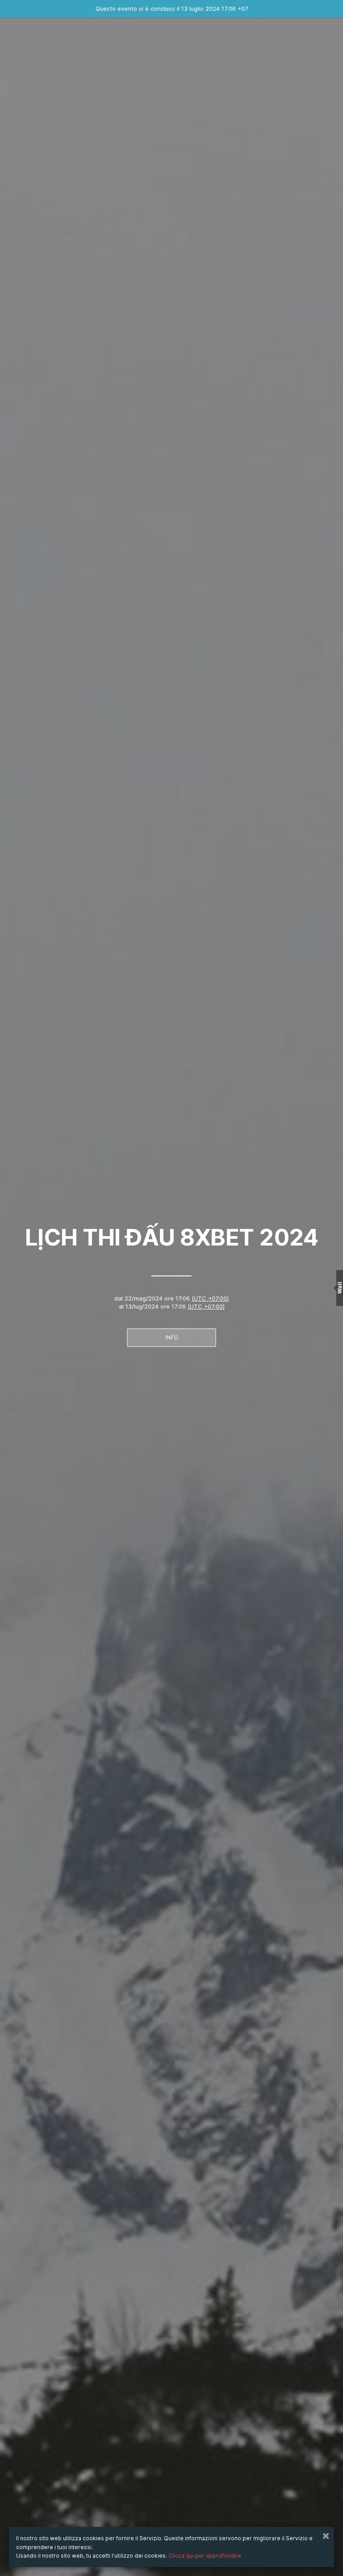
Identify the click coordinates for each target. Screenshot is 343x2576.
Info (172, 1337)
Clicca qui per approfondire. (205, 2556)
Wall (340, 1288)
